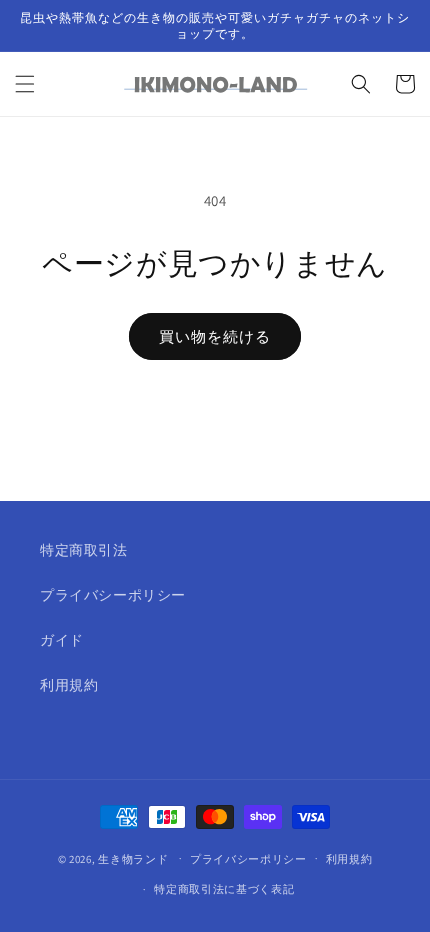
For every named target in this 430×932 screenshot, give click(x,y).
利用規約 (69, 685)
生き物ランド (133, 858)
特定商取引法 (84, 550)
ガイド (62, 640)
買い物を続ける (215, 336)
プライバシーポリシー (113, 595)
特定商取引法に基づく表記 (224, 889)
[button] (25, 84)
